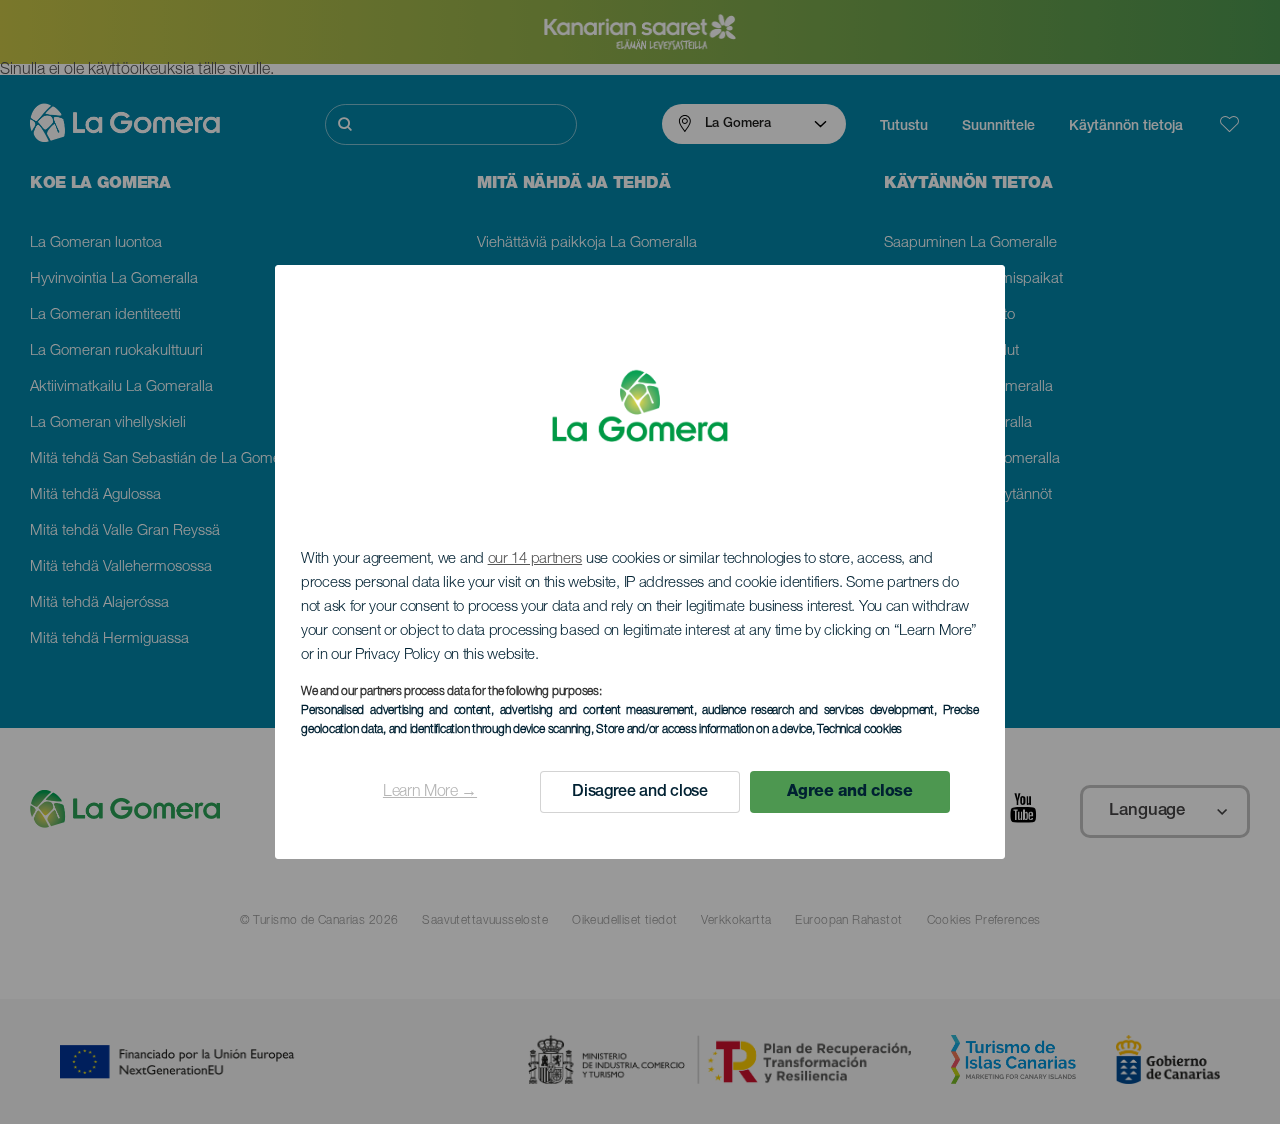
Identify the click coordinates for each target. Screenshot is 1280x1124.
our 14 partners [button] (535, 559)
